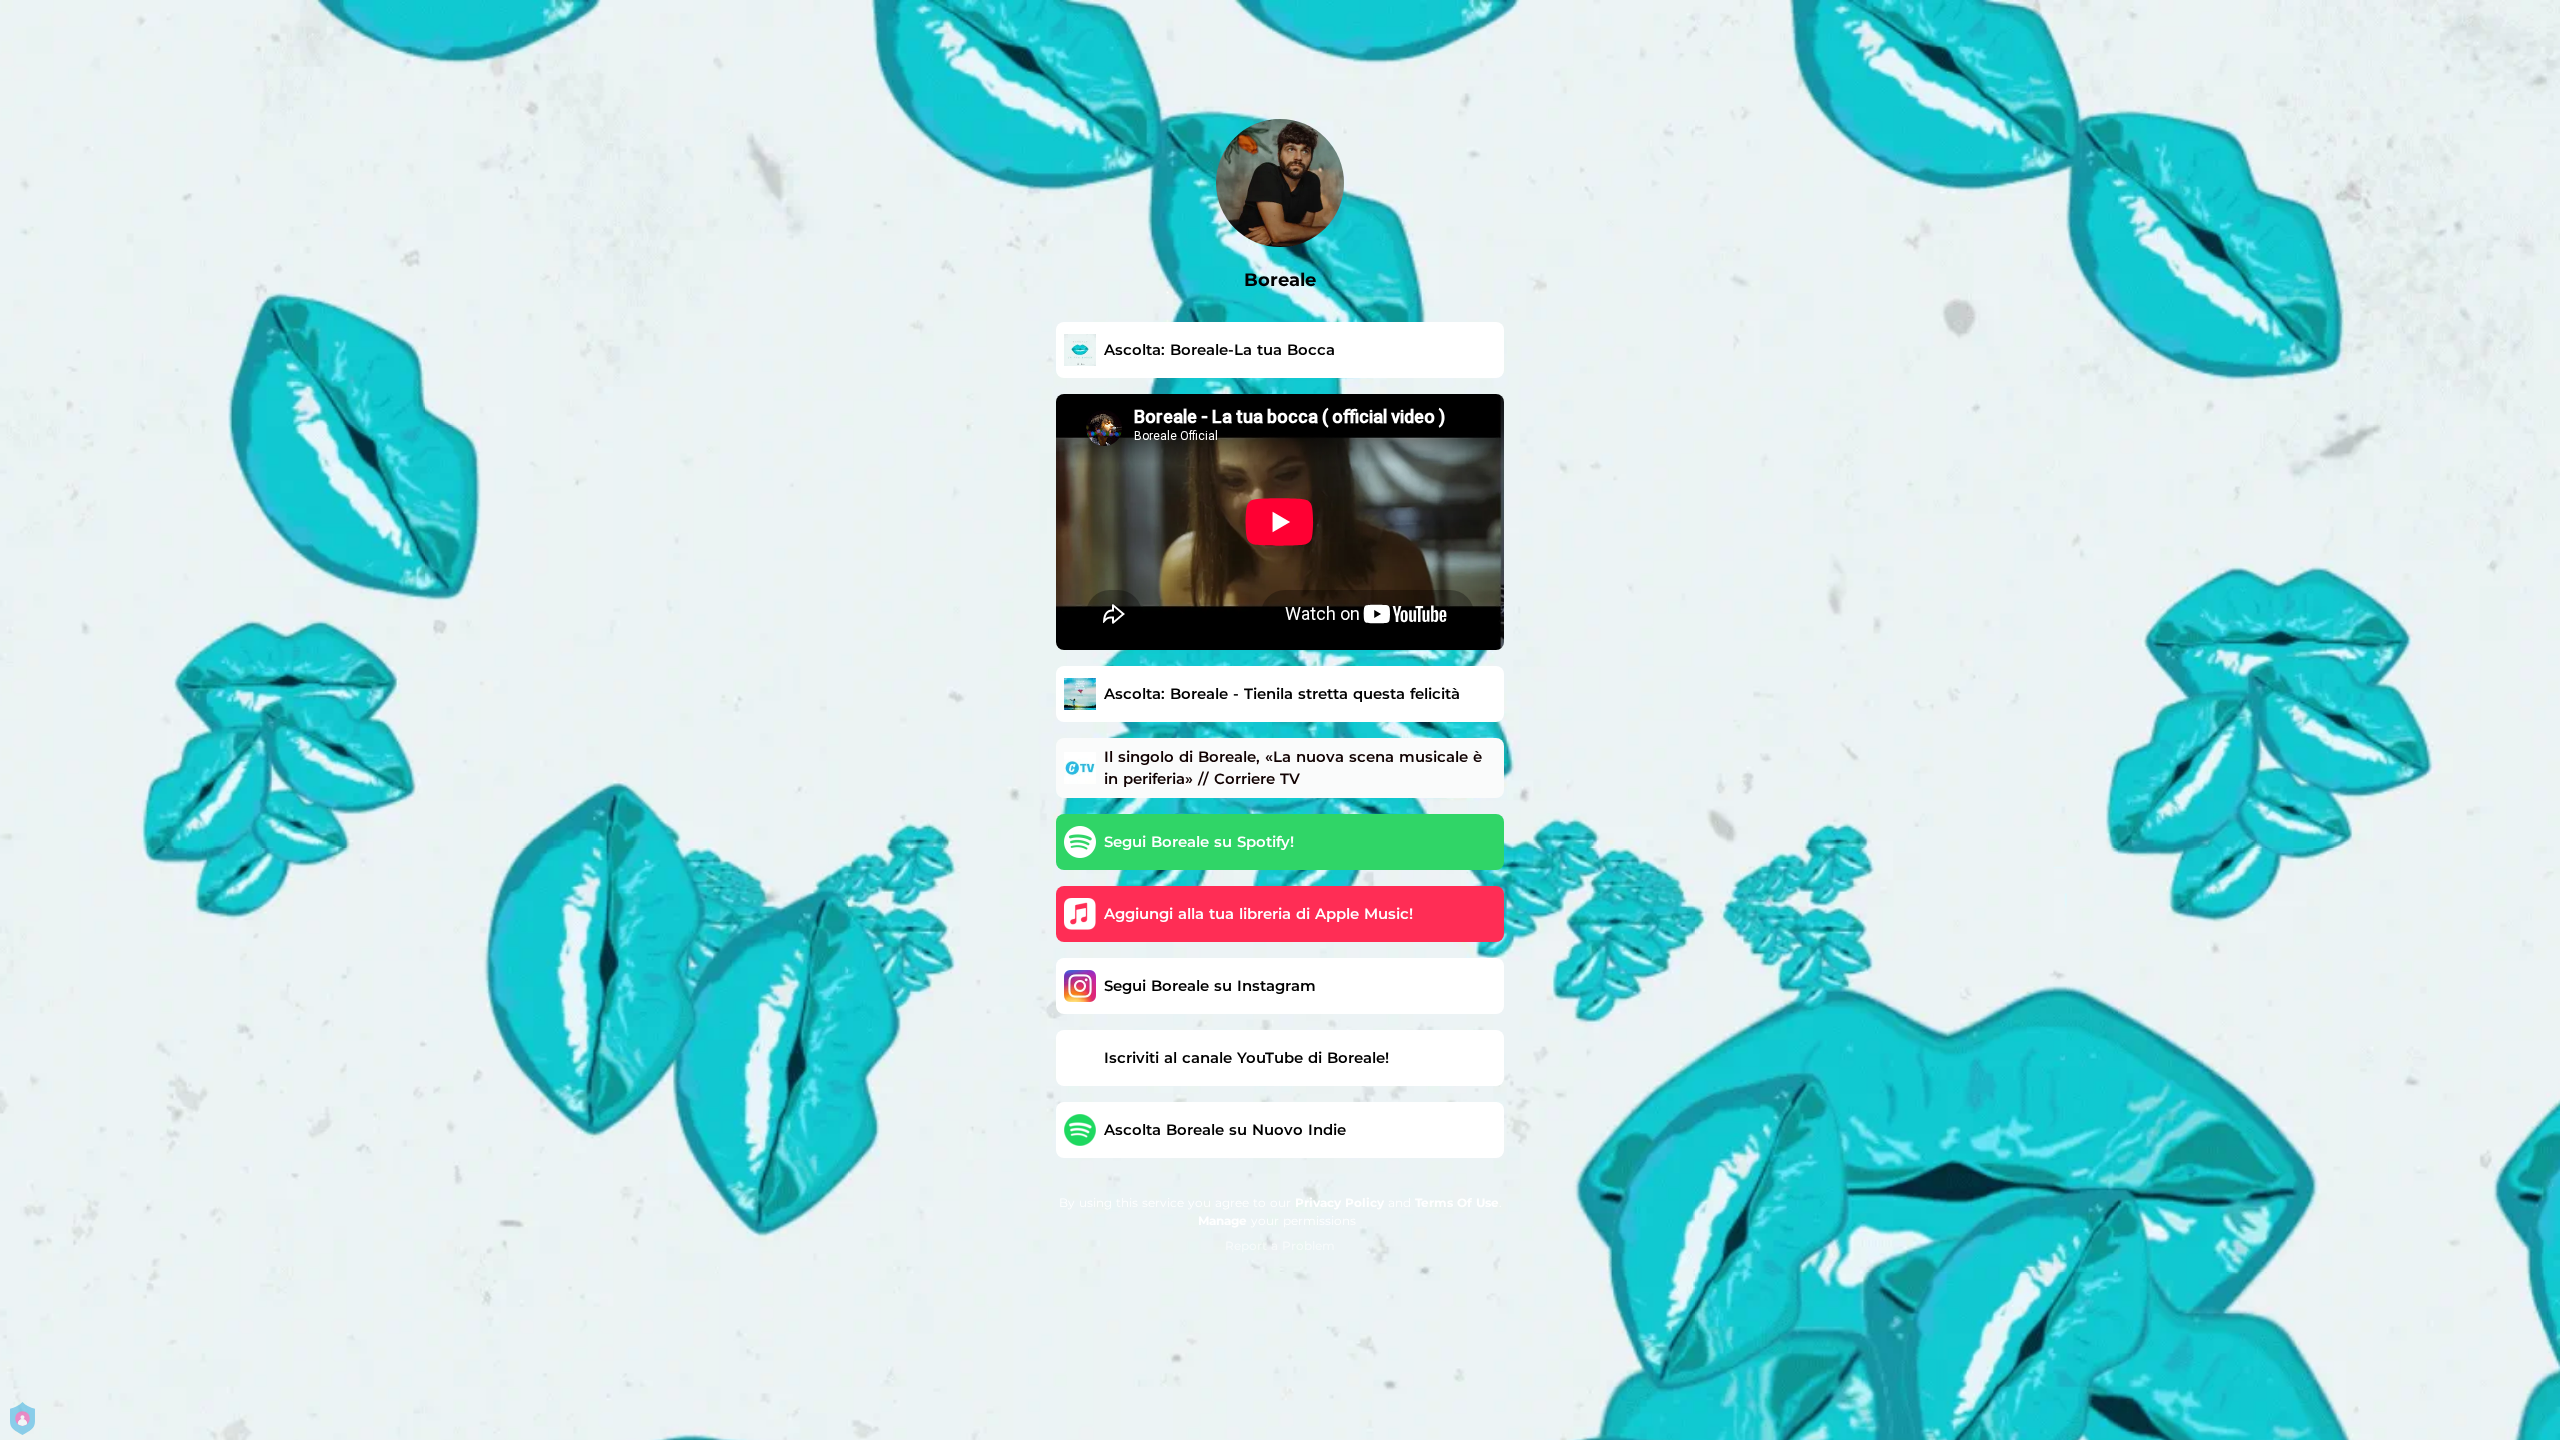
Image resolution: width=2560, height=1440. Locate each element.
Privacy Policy (1339, 1202)
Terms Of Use (1457, 1202)
